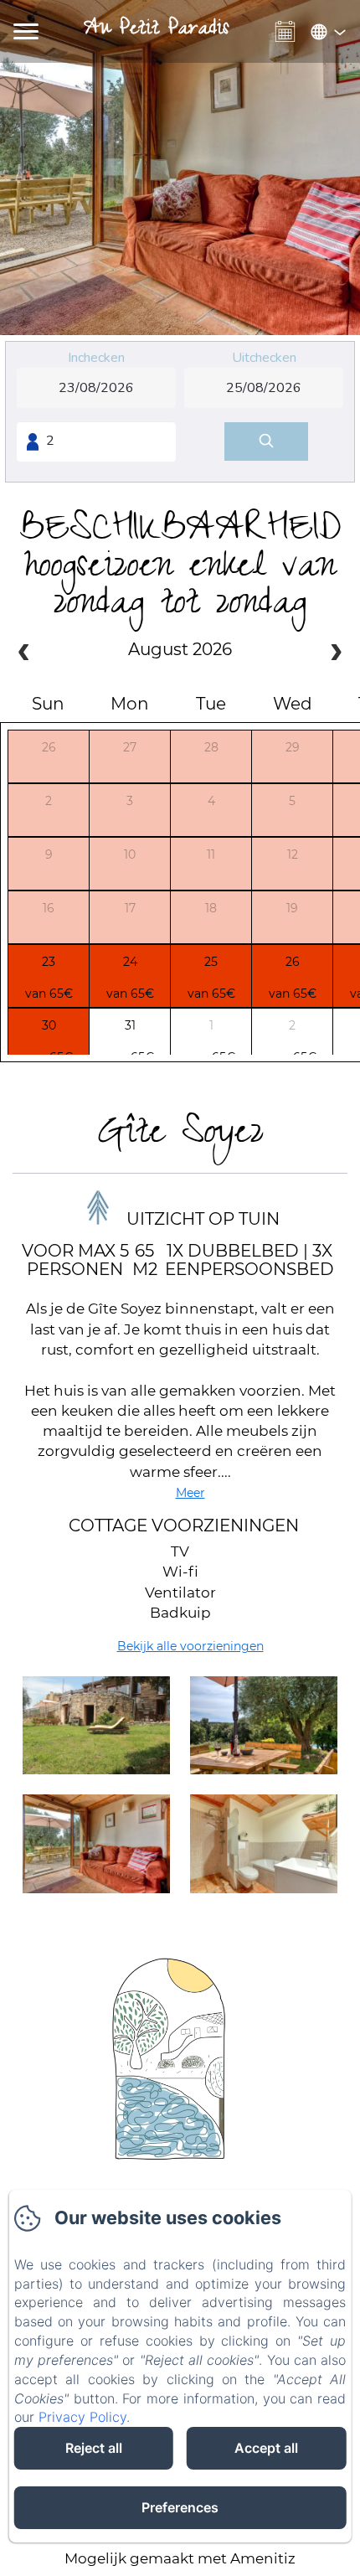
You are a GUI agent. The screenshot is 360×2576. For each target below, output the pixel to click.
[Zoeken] (266, 442)
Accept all (266, 2448)
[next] (336, 654)
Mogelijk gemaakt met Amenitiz (180, 2558)
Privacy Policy (82, 2417)
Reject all (94, 2448)
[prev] (24, 654)
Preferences (180, 2507)
